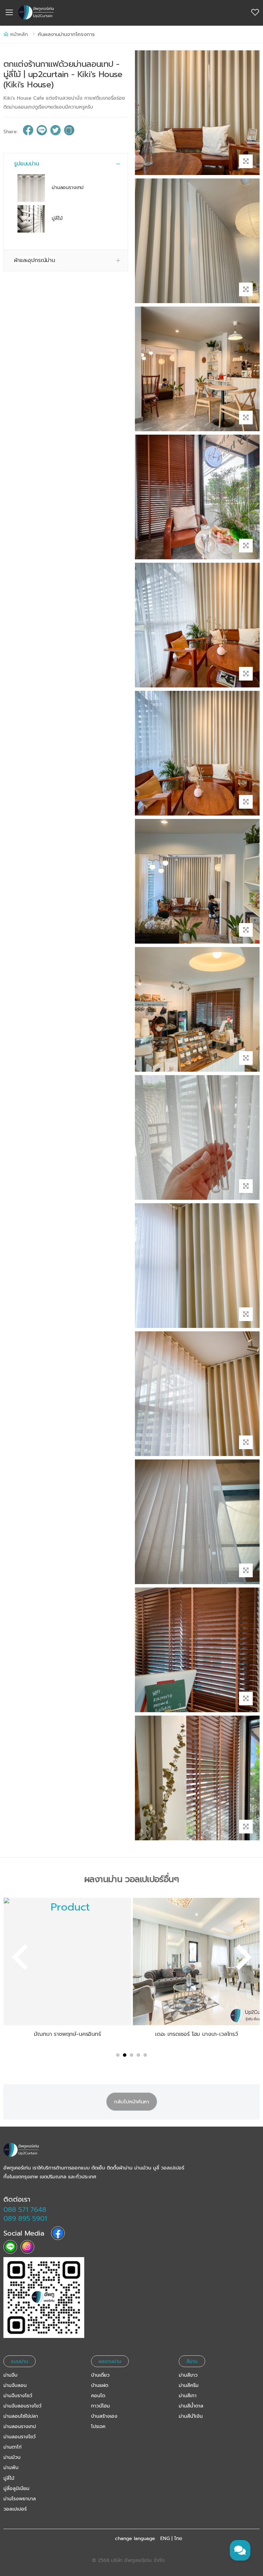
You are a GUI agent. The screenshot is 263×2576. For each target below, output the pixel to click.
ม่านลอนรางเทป (68, 188)
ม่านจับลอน (15, 2385)
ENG (165, 2539)
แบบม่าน (20, 2361)
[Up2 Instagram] (27, 2247)
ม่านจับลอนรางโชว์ (22, 2406)
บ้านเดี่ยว (100, 2375)
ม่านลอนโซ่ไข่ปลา (21, 2416)
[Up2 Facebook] (58, 2233)
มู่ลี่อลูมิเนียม (16, 2488)
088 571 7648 (25, 2210)
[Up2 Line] (10, 2247)
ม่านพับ (11, 2468)
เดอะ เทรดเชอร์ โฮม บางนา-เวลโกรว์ (197, 2034)
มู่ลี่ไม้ (57, 219)
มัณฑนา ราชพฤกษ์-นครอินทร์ (67, 2034)
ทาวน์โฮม (101, 2406)
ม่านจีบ (10, 2375)
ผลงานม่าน (110, 2361)
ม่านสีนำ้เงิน (191, 2416)
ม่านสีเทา (188, 2396)
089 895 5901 (25, 2218)
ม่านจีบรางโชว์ (18, 2396)
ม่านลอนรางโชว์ (20, 2437)
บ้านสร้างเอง (104, 2416)
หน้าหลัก (19, 34)
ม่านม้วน (12, 2457)
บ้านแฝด (100, 2385)
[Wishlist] (255, 13)
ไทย (178, 2539)
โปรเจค (98, 2426)
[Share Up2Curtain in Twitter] (55, 132)
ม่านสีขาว (188, 2375)
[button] (66, 164)
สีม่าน (192, 2361)
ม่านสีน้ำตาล (191, 2406)
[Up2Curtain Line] (44, 2298)
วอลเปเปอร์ (15, 2509)
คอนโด (98, 2396)
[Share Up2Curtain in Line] (42, 132)
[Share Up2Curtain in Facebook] (28, 132)
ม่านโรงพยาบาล (20, 2499)
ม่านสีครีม (189, 2385)
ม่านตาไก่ (12, 2447)
